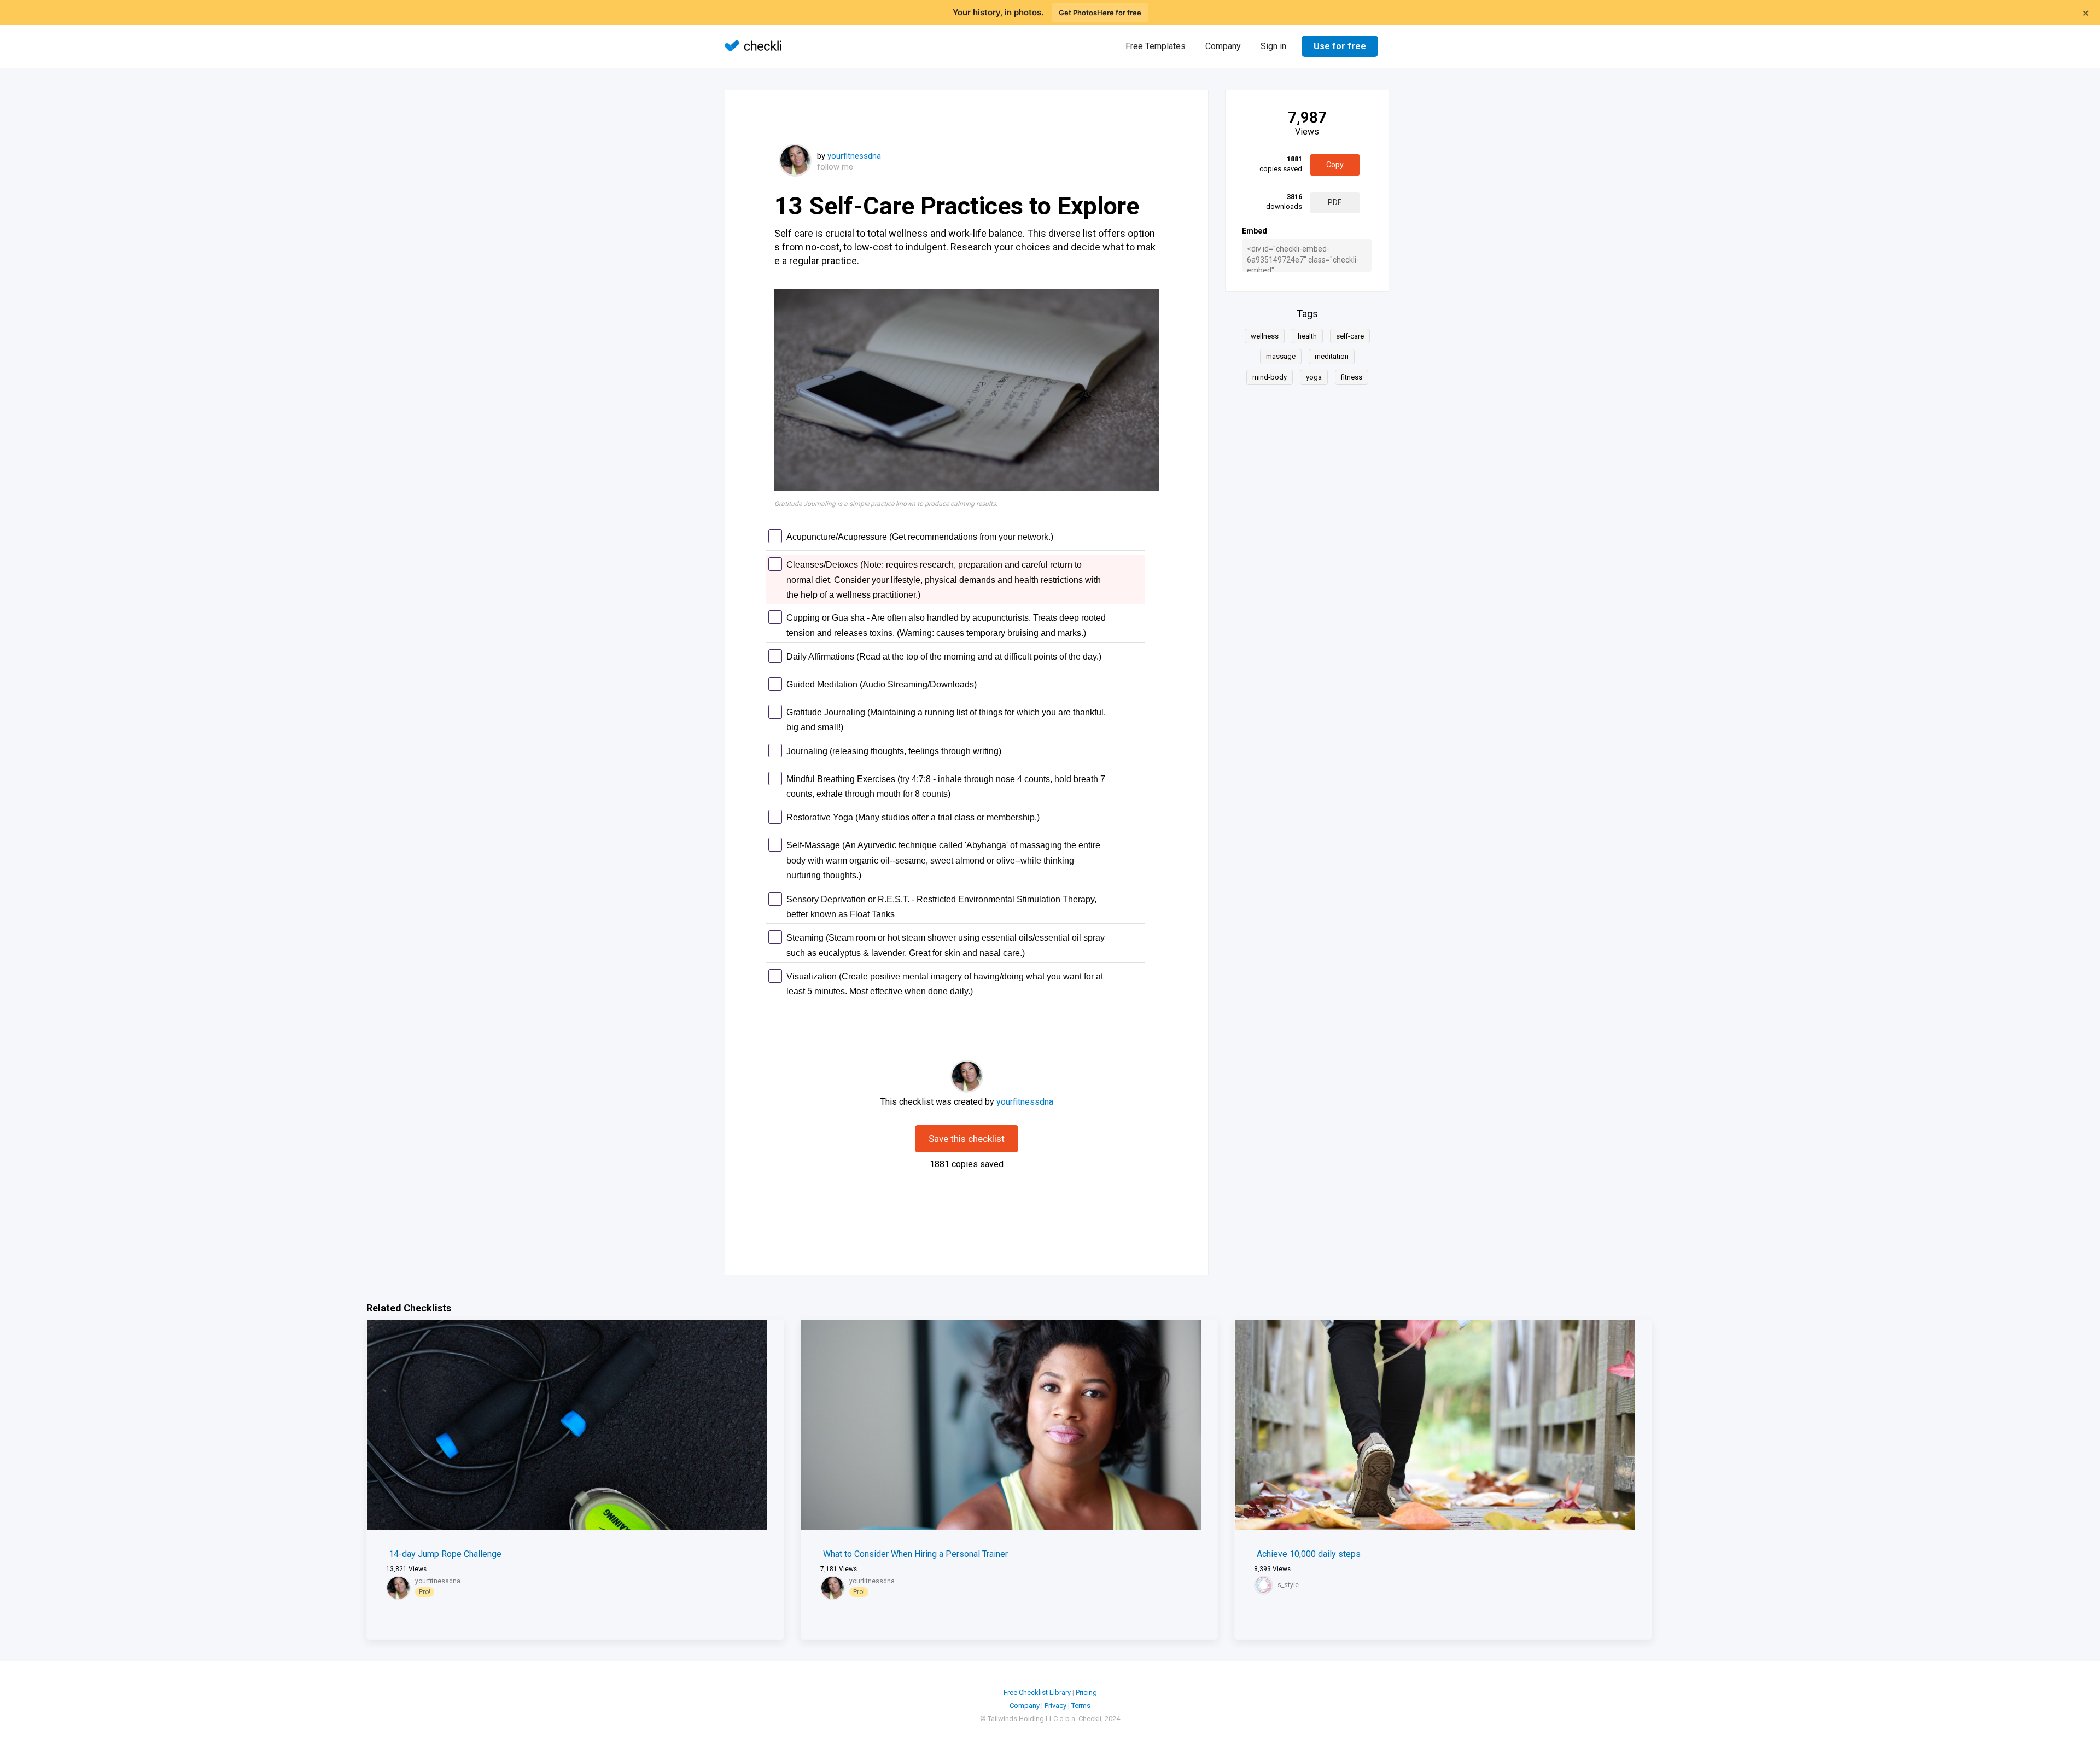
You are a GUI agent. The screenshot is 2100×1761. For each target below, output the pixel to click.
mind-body (1270, 377)
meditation (1332, 356)
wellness (1265, 336)
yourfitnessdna (854, 156)
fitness (1352, 377)
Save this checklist (967, 1139)
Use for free (1340, 46)
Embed (1255, 231)
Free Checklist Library (1037, 1692)
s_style (1288, 1585)
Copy (1335, 165)
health (1307, 336)
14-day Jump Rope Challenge (445, 1554)
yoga (1314, 377)
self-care (1350, 336)
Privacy (1055, 1705)
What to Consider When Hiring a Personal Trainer (915, 1554)
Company (1223, 46)
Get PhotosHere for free (1100, 13)
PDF (1335, 202)
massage (1281, 356)
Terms (1081, 1705)
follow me (835, 167)
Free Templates (1156, 46)
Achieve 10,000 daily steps (1309, 1554)
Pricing (1086, 1692)
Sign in (1273, 46)
